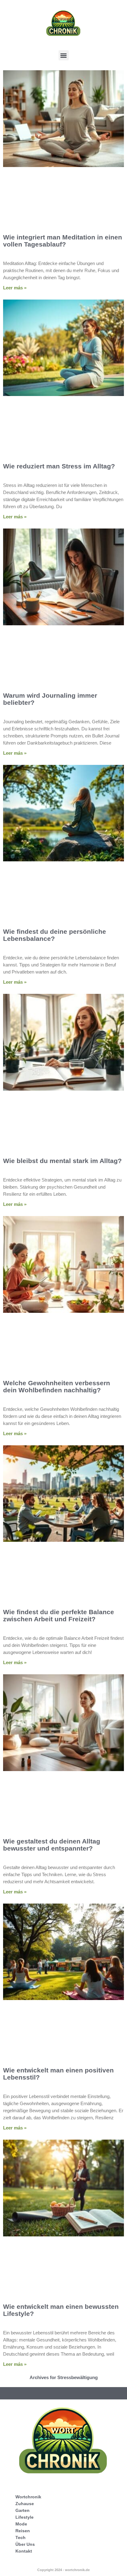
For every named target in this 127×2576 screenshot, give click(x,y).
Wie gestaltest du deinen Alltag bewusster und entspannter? (52, 1845)
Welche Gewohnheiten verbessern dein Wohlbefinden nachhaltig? (57, 1386)
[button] (64, 55)
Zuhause (25, 2504)
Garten (23, 2510)
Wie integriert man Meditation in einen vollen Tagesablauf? (63, 241)
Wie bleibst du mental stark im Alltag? (62, 1161)
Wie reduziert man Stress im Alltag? (59, 466)
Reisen (23, 2531)
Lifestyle (25, 2517)
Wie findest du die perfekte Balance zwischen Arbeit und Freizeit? (59, 1615)
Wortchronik (28, 2497)
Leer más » (15, 288)
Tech (20, 2537)
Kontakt (24, 2551)
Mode (21, 2524)
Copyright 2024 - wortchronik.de (63, 2570)
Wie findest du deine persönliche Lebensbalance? (55, 935)
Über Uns (25, 2544)
